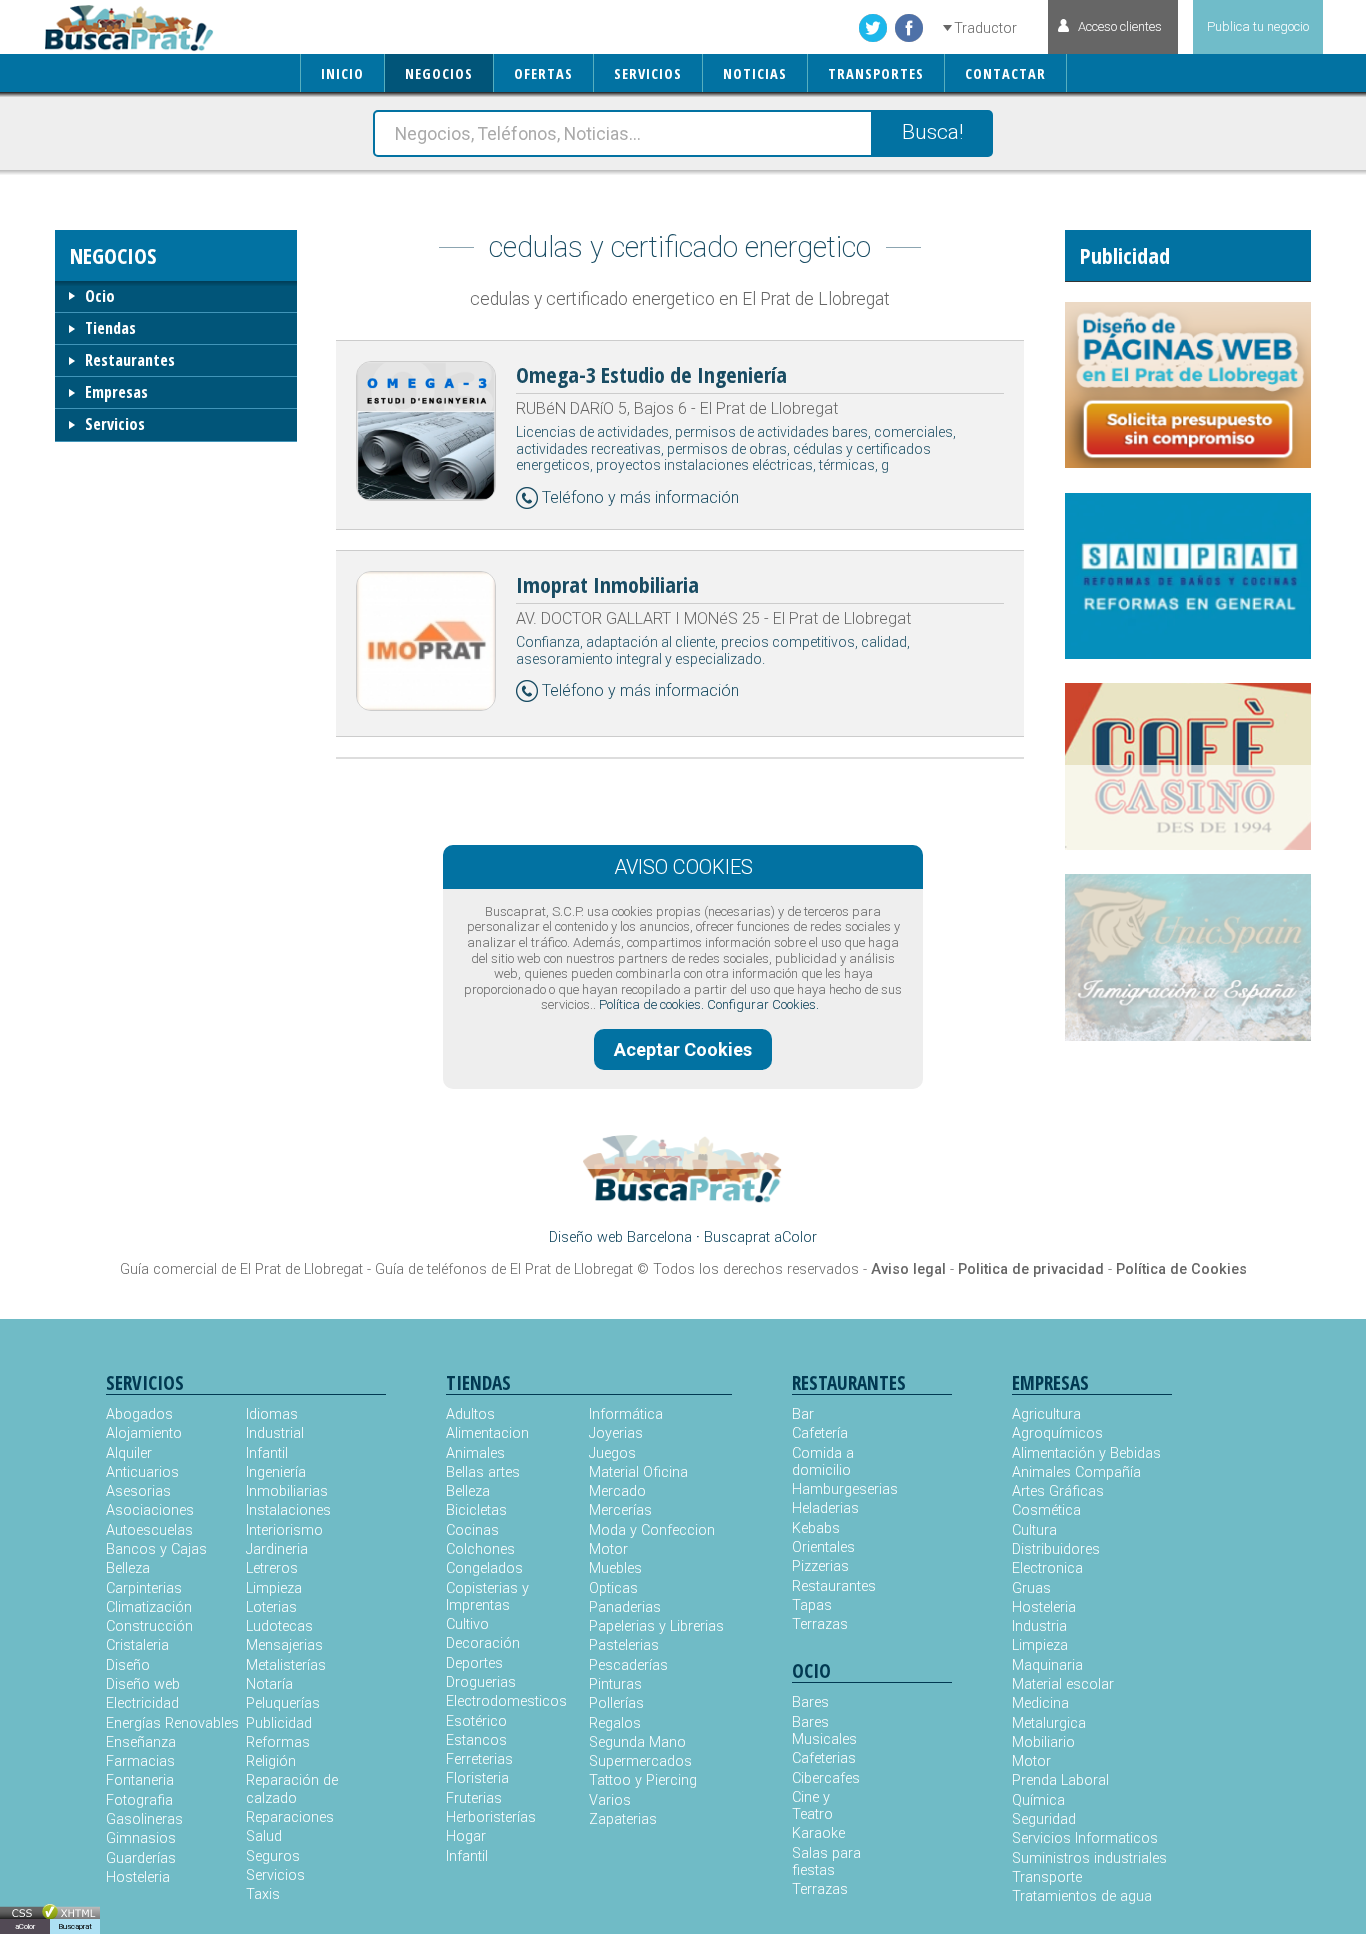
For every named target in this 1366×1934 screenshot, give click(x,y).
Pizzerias (820, 1566)
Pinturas (615, 1684)
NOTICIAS (755, 73)
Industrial (275, 1433)
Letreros (272, 1568)
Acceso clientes (1120, 26)
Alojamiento (144, 1433)
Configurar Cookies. (763, 1004)
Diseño (128, 1665)
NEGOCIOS (439, 73)
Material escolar (1063, 1684)
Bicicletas (476, 1510)
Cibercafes (826, 1778)
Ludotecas (279, 1626)
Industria (1039, 1626)
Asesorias (138, 1491)
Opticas (613, 1588)
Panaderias (625, 1607)
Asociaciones (150, 1510)
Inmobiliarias (287, 1491)
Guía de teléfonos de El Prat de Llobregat (504, 1269)
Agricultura (1046, 1414)
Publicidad (279, 1723)
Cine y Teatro (812, 1806)
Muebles (615, 1568)
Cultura (1034, 1530)
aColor (25, 1926)
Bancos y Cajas (156, 1549)
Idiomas (272, 1414)
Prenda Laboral (1060, 1780)
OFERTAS (543, 73)
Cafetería (820, 1433)
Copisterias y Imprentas (487, 1597)
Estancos (476, 1740)
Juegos (612, 1453)
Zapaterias (623, 1819)
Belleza (128, 1568)
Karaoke (818, 1833)
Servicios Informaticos (1085, 1838)
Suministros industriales (1089, 1858)
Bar (803, 1414)
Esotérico (476, 1721)
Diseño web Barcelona (620, 1237)
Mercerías (620, 1510)
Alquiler (129, 1453)
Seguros (273, 1856)
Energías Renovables (172, 1723)
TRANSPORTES (876, 73)
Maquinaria (1047, 1665)
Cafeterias (824, 1758)
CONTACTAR (1005, 73)
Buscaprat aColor (760, 1237)
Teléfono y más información (640, 497)
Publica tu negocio (1258, 26)
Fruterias (474, 1798)
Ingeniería (276, 1472)
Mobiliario (1043, 1742)
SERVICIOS (648, 73)
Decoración (483, 1643)
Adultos (470, 1414)
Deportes (474, 1663)
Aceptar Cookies (683, 1049)
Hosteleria (138, 1877)
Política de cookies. (651, 1004)
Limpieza (274, 1588)
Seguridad (1044, 1819)
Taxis (263, 1894)
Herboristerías (491, 1817)
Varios (610, 1800)
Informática (626, 1414)
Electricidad (142, 1703)
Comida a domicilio (823, 1462)
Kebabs (816, 1528)
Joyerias (616, 1433)
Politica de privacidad (1031, 1269)
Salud (264, 1836)
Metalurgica (1049, 1723)
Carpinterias (144, 1588)
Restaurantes (130, 360)
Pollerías (616, 1703)
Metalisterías (286, 1665)
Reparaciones (290, 1817)
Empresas (116, 392)
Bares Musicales (824, 1731)
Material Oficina (638, 1472)
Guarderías (141, 1858)
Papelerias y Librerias (656, 1626)
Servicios (115, 424)
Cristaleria (137, 1645)
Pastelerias (624, 1645)
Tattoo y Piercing (643, 1780)
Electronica (1047, 1568)
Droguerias (481, 1682)
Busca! (932, 132)
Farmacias (140, 1761)
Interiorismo (284, 1530)
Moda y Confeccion (652, 1530)
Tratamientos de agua (1082, 1896)
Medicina (1040, 1703)
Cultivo (467, 1624)
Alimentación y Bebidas (1086, 1453)
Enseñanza (141, 1742)
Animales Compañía (1076, 1472)
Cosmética (1046, 1510)
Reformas (278, 1742)
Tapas (812, 1605)
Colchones (480, 1549)
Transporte (1047, 1877)
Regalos (615, 1723)
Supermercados (640, 1761)
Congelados (484, 1568)
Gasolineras (144, 1819)
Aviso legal (908, 1269)
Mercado (617, 1491)
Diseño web (143, 1684)
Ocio (100, 296)
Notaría (269, 1684)
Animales (475, 1453)
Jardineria (277, 1549)
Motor (608, 1549)
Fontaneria (140, 1780)
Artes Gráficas (1058, 1491)
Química (1038, 1800)
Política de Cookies (1181, 1269)
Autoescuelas (149, 1530)
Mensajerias (284, 1645)
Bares (810, 1702)
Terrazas (820, 1624)
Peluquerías (283, 1703)
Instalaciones (288, 1510)
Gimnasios (141, 1838)
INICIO (342, 73)
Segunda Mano (637, 1742)
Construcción (149, 1626)
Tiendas (110, 328)
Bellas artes (483, 1472)
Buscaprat (75, 1926)
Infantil (267, 1453)
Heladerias (825, 1508)
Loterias (271, 1607)
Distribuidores (1056, 1549)
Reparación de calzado (292, 1789)
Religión (271, 1761)
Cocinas (472, 1530)
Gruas (1031, 1588)
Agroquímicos (1057, 1433)
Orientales (823, 1547)
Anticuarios (142, 1472)
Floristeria (477, 1778)
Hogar (466, 1836)
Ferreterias (479, 1759)
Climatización (149, 1607)
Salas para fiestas (826, 1862)
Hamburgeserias (832, 1489)
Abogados (139, 1414)
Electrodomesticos (506, 1701)
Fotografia (139, 1800)
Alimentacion (487, 1433)
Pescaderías (628, 1665)
